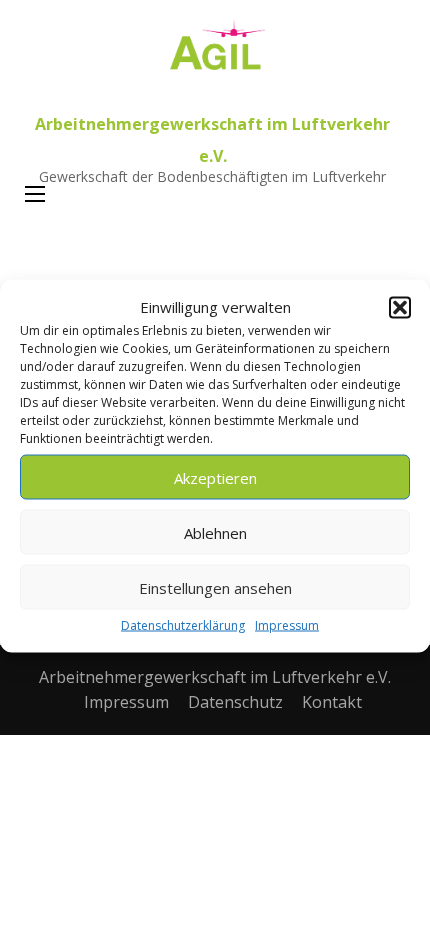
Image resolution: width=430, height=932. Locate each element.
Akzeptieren (215, 477)
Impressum (287, 625)
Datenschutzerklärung (183, 625)
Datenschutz (235, 702)
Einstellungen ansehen (215, 587)
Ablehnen (215, 532)
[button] (400, 307)
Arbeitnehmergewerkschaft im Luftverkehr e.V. (215, 677)
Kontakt (332, 702)
